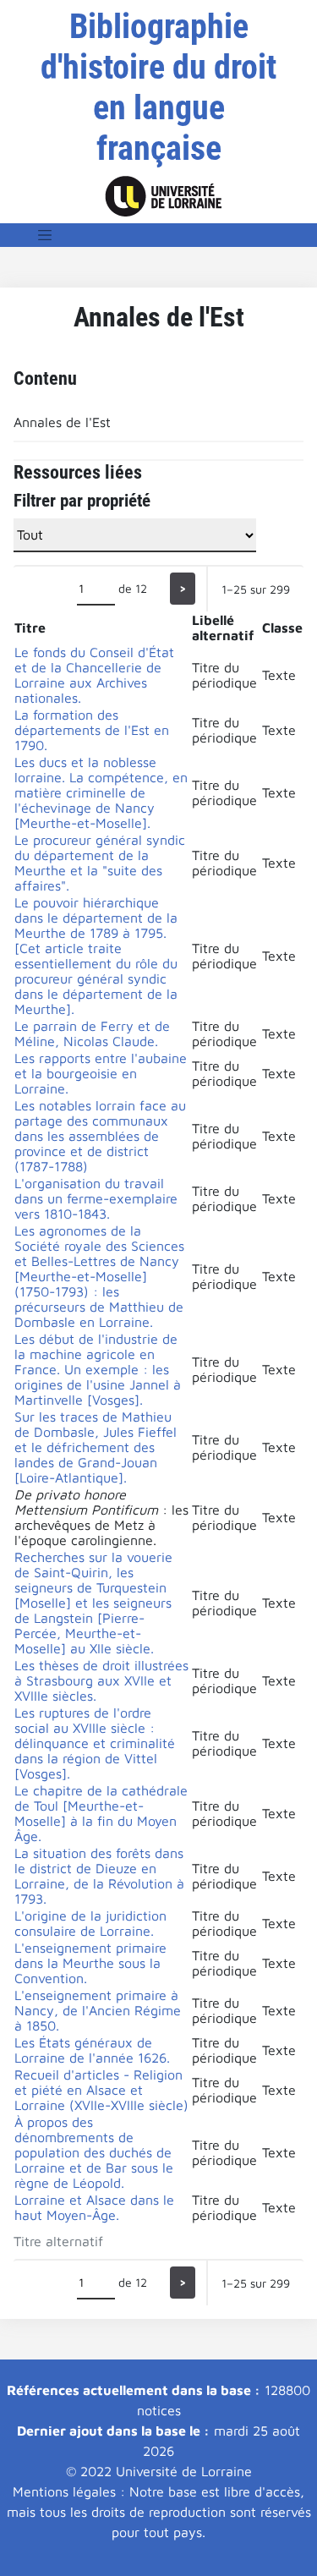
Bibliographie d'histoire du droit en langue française (158, 88)
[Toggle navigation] (45, 235)
